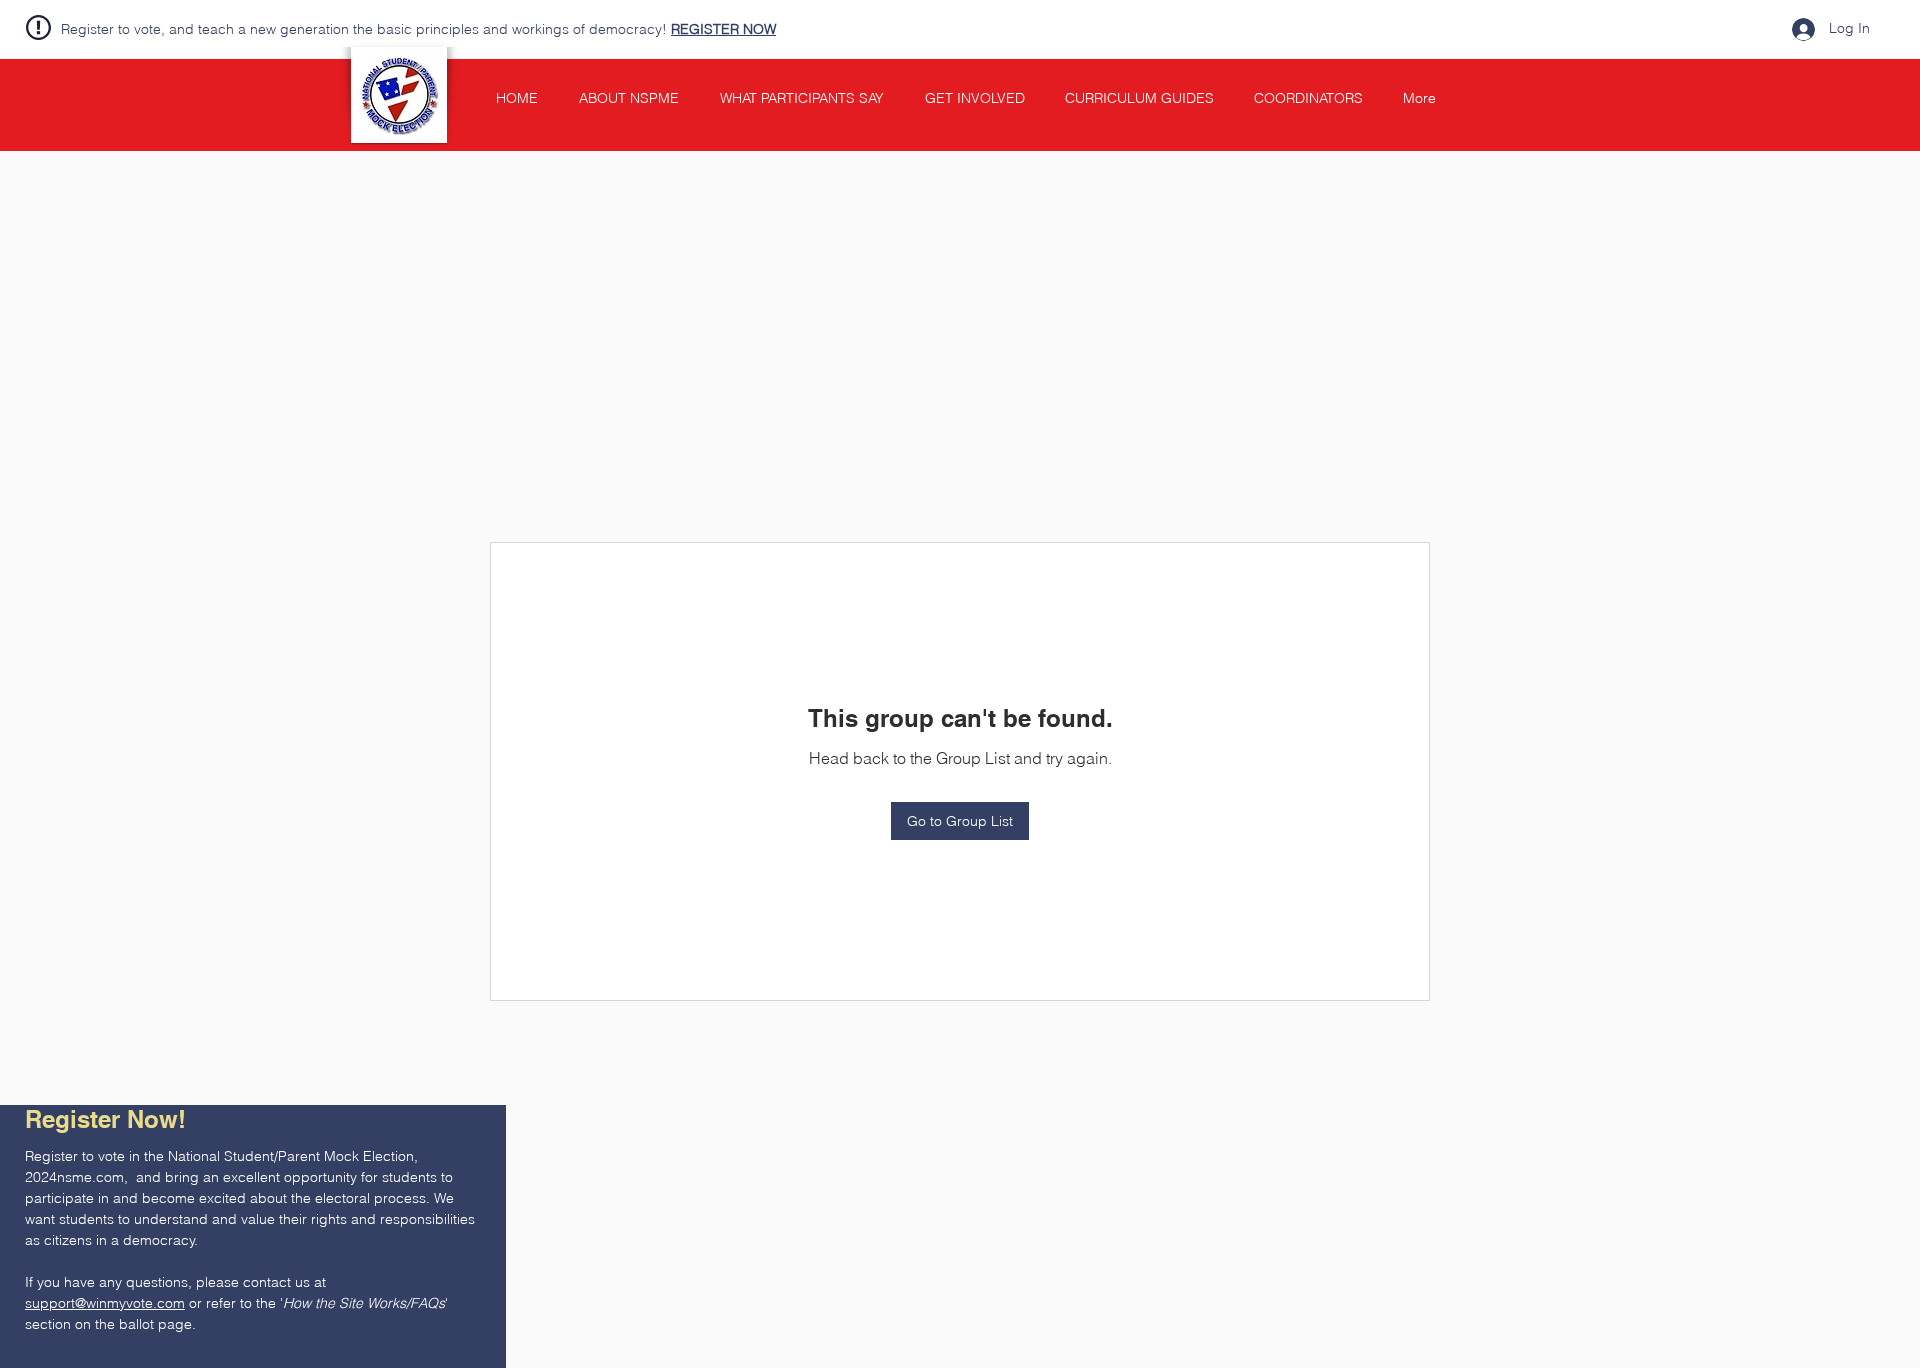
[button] (463, 1075)
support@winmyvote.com (105, 1303)
